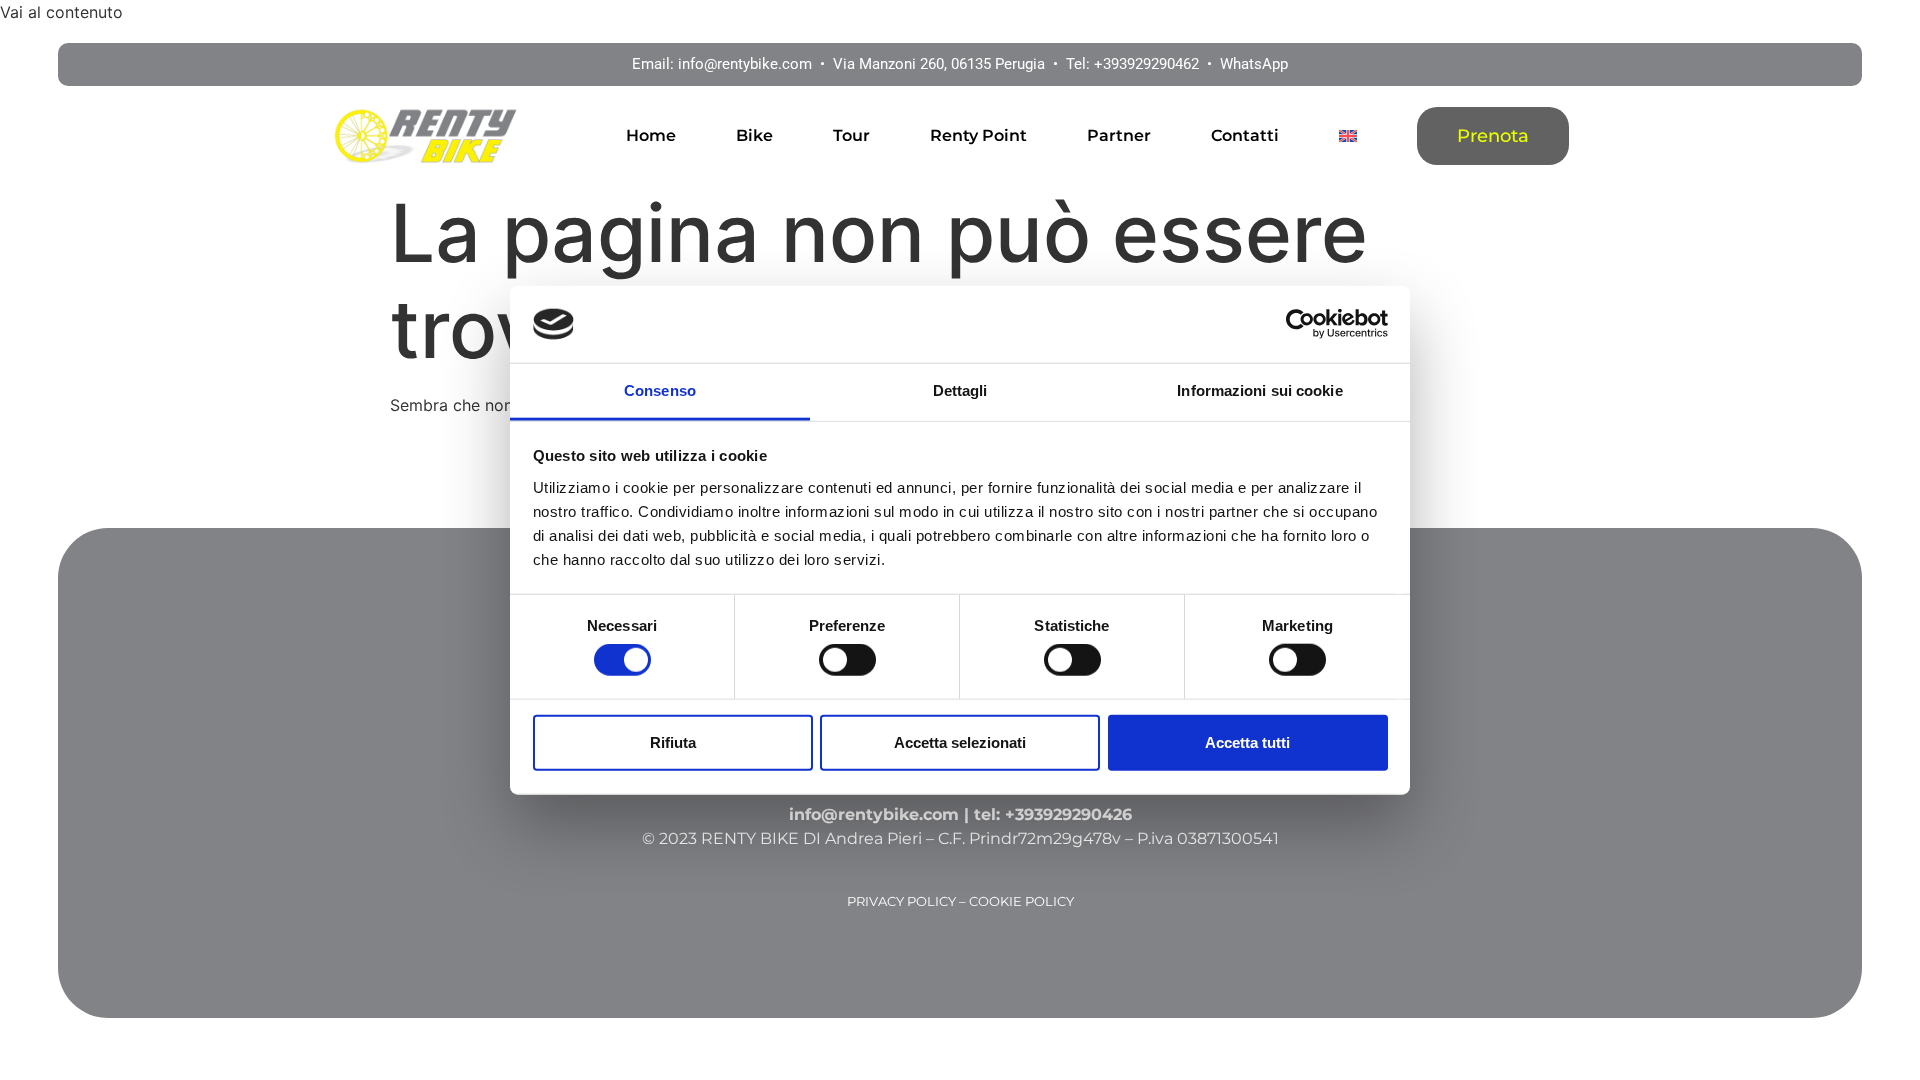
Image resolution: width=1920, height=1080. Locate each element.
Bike (754, 135)
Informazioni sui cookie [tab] (1259, 390)
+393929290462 (1146, 64)
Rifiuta (673, 741)
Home (651, 135)
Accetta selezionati (960, 741)
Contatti (1245, 135)
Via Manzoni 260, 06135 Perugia (939, 64)
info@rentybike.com (745, 64)
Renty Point (978, 135)
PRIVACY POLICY (901, 901)
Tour (851, 135)
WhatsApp (1254, 64)
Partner (1119, 135)
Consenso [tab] (660, 390)
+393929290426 (1068, 814)
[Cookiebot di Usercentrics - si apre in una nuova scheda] (1300, 324)
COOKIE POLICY (1021, 901)
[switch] (847, 660)
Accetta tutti (1247, 741)
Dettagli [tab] (960, 390)
